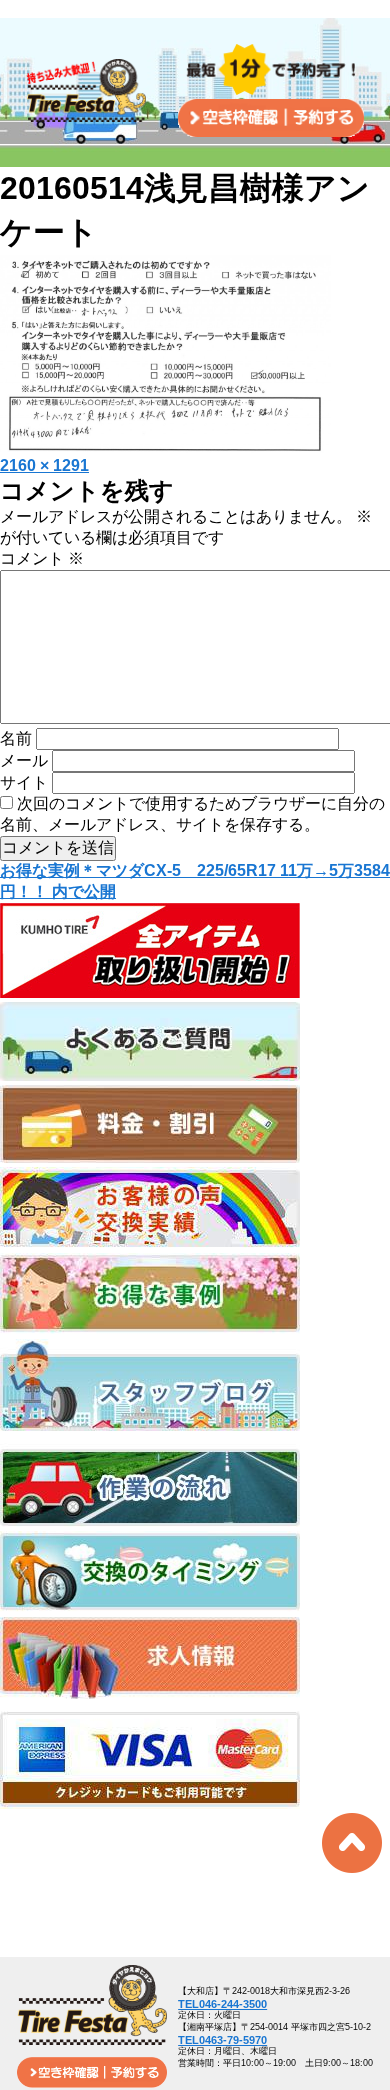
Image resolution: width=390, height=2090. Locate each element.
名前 (16, 738)
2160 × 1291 (44, 465)
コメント (42, 558)
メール (24, 760)
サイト (24, 782)
